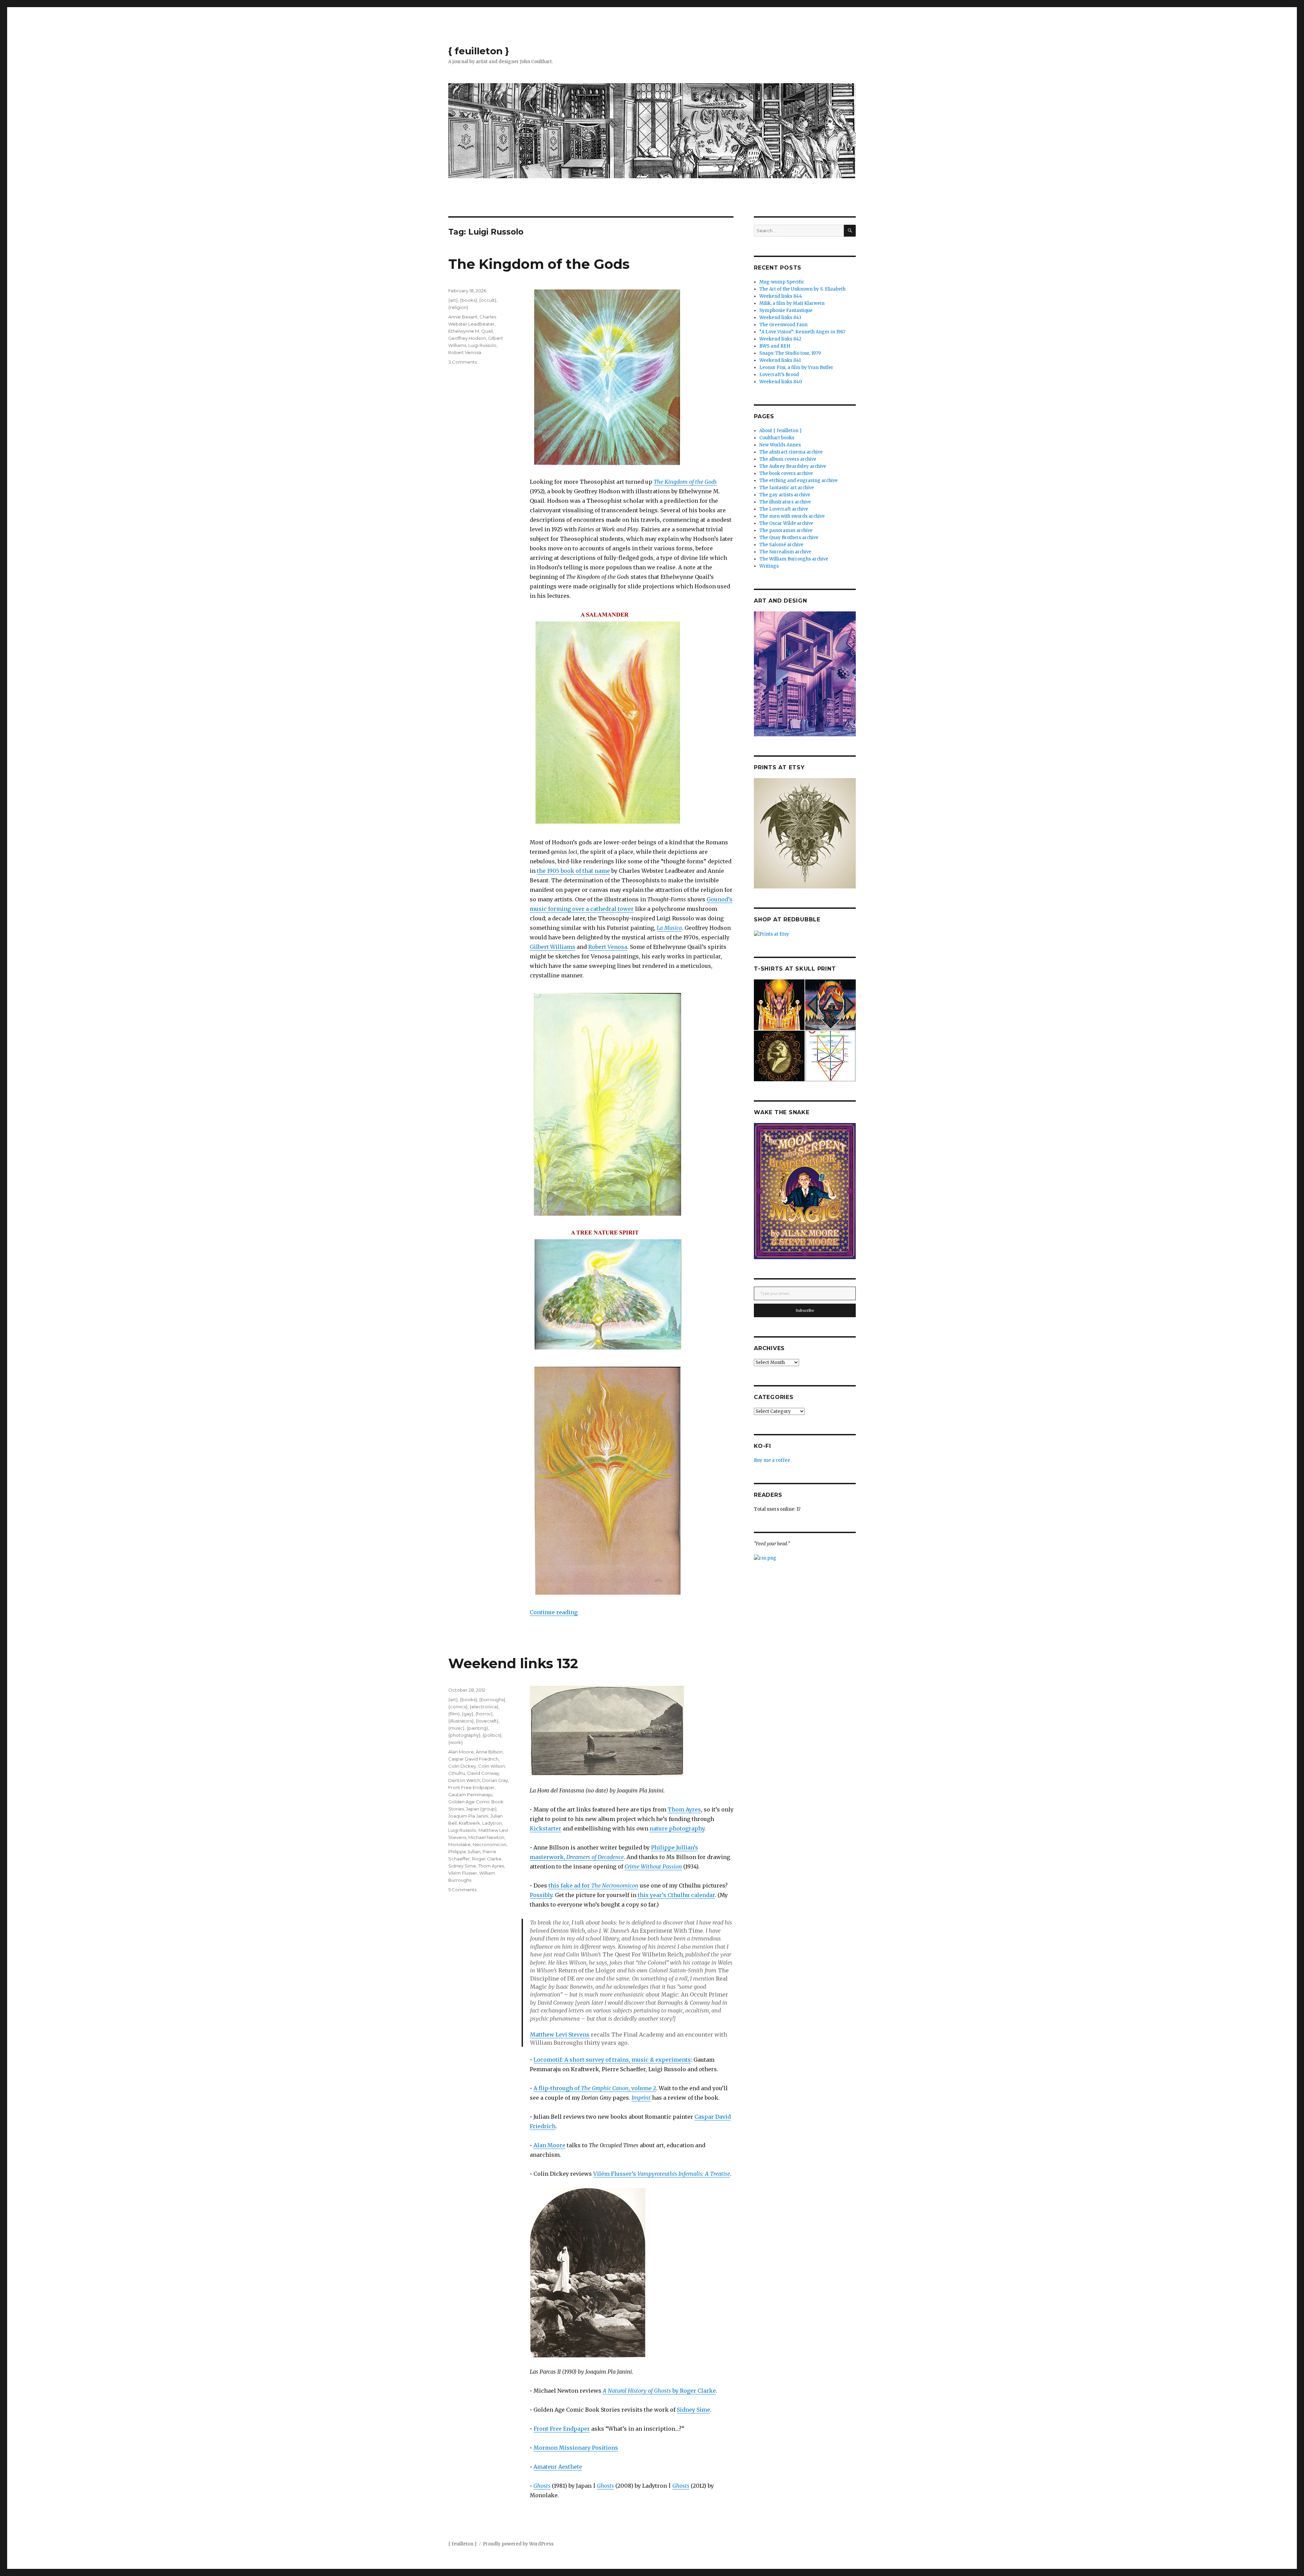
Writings (769, 566)
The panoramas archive (786, 530)
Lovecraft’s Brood (779, 375)
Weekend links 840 (781, 382)
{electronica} (484, 1707)
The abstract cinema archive (791, 452)
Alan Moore (549, 2145)
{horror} (484, 1714)
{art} (453, 300)
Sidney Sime (693, 2410)
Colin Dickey (462, 1766)
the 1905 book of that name (573, 871)
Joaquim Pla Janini (468, 1816)
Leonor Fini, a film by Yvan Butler (796, 367)
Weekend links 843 (780, 318)
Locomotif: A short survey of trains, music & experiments (612, 2060)
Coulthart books (777, 438)
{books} (468, 300)
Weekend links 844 (781, 296)
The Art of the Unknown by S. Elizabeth (802, 289)
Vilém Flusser (463, 1873)
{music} (456, 1728)
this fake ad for (593, 1885)
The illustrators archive (785, 502)
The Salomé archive (781, 545)
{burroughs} (492, 1699)
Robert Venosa (608, 947)
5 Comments (462, 1890)
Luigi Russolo (482, 345)
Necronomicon (490, 1844)
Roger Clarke (487, 1859)
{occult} (488, 300)
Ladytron (492, 1823)
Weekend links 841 (780, 360)
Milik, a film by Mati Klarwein (792, 303)
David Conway (483, 1773)
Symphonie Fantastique (786, 310)
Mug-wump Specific (782, 282)
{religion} (458, 307)
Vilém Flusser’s (662, 2174)
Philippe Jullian (464, 1852)
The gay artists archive (785, 495)
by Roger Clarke (659, 2391)
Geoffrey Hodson (467, 338)
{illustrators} (461, 1721)
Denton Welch (464, 1780)
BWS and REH (775, 346)
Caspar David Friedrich (473, 1759)
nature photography (677, 1828)
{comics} (458, 1707)
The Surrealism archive (785, 552)
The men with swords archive (792, 516)
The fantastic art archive (787, 488)
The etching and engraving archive (799, 481)
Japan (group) (481, 1809)
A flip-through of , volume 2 (595, 2088)
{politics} (492, 1735)
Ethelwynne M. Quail (470, 331)
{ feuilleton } (479, 51)
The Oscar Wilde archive (786, 523)
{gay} (468, 1714)
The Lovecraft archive (784, 509)
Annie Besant (463, 317)
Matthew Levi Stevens (560, 2035)
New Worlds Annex (780, 445)
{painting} (477, 1728)
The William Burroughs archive (794, 559)
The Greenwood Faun (783, 325)
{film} (454, 1714)
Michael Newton (486, 1837)
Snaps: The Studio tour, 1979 (790, 353)
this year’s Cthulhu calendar (676, 1895)
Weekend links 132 (513, 1663)
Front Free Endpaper (562, 2429)
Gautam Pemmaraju (470, 1795)
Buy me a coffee (772, 1460)
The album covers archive (788, 459)
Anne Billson (489, 1752)
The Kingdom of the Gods (539, 264)
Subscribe (805, 1310)
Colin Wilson (492, 1766)
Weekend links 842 (780, 339)
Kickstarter (546, 1828)
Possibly (541, 1895)
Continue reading (554, 1612)
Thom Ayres (684, 1809)
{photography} (464, 1735)
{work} (456, 1742)
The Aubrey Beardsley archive (793, 466)
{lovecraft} (487, 1721)
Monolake (459, 1844)
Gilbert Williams (553, 947)
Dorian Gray (495, 1780)
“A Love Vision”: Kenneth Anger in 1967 (802, 332)
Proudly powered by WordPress (518, 2544)
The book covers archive (786, 473)
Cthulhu (457, 1773)
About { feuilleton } (781, 431)
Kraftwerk (469, 1823)
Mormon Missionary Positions (576, 2448)
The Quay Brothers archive (789, 538)
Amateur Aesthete (558, 2467)
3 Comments (463, 362)
